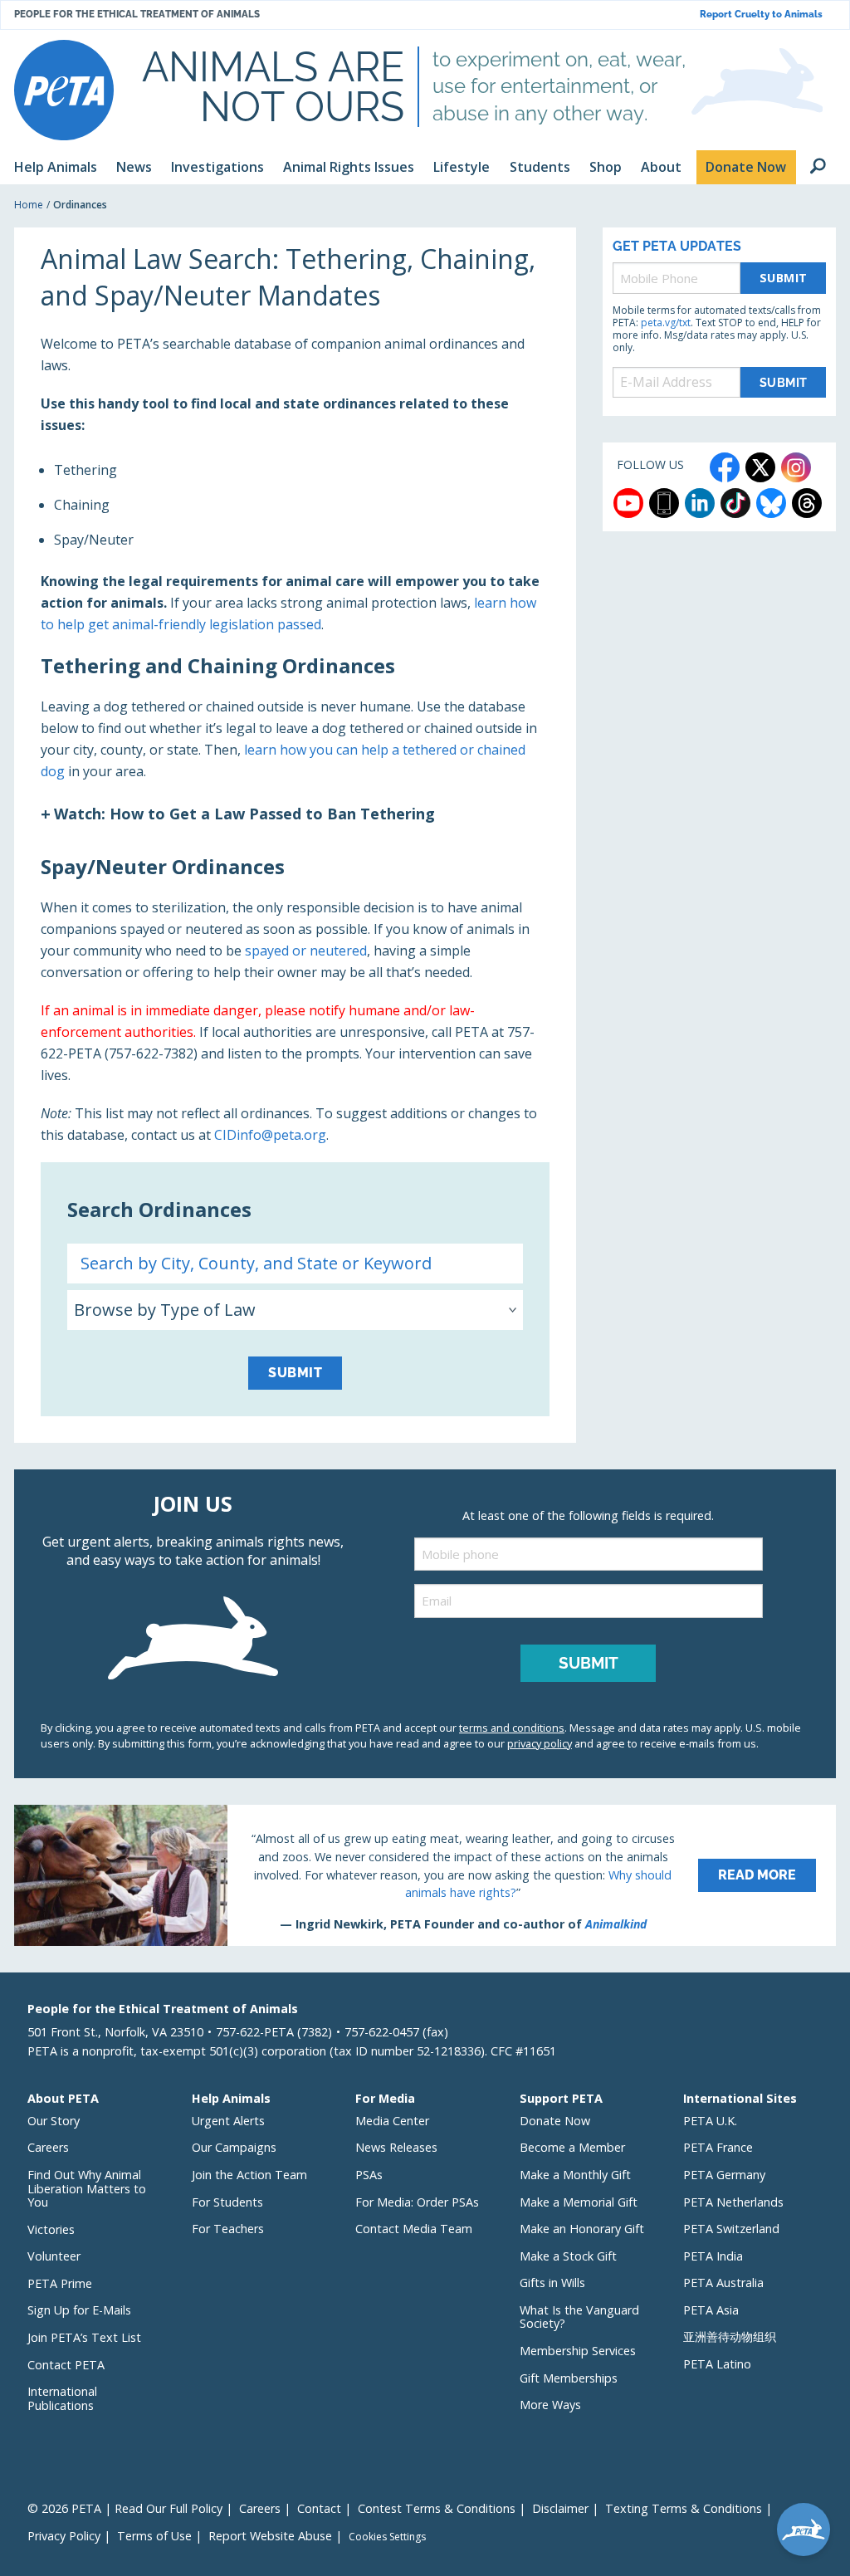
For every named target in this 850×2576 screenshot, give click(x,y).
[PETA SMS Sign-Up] (664, 503)
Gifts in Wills (552, 2283)
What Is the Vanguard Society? (579, 2317)
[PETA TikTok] (735, 503)
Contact (319, 2508)
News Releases (396, 2147)
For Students (227, 2202)
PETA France (718, 2147)
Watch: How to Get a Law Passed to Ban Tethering (244, 814)
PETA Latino (717, 2364)
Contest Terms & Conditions (437, 2508)
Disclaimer (560, 2508)
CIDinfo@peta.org (270, 1135)
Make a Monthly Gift (575, 2175)
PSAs (369, 2175)
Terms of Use (154, 2536)
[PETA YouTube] (628, 503)
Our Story (54, 2121)
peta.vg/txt (666, 323)
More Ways (550, 2405)
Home (29, 205)
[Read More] (425, 1875)
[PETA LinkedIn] (700, 503)
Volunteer (54, 2256)
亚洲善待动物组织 (730, 2336)
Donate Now (555, 2121)
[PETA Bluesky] (771, 503)
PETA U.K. (710, 2121)
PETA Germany (724, 2175)
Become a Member (572, 2147)
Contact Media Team (414, 2229)
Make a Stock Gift (568, 2256)
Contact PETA (66, 2365)
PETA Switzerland (731, 2229)
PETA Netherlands (733, 2202)
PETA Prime (60, 2283)
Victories (51, 2229)
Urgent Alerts (228, 2121)
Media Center (392, 2121)
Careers (48, 2147)
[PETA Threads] (807, 503)
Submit (295, 1373)
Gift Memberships (569, 2378)
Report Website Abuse (270, 2536)
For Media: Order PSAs (417, 2202)
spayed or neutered (306, 951)
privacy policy (540, 1743)
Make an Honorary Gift (582, 2229)
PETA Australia (723, 2283)
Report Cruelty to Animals (761, 15)
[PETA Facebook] (725, 467)
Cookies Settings (387, 2537)
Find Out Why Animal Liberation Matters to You (87, 2188)
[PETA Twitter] (760, 467)
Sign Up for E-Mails (79, 2310)
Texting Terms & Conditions (684, 2508)
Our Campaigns (234, 2147)
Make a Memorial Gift (579, 2202)
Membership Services (578, 2351)
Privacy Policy (64, 2536)
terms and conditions (512, 1728)
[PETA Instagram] (796, 467)
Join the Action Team (249, 2175)
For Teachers (228, 2229)
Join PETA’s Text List (84, 2337)
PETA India (713, 2256)
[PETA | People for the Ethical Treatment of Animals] (64, 90)
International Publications (62, 2398)
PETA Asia (711, 2310)
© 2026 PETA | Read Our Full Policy (125, 2508)
